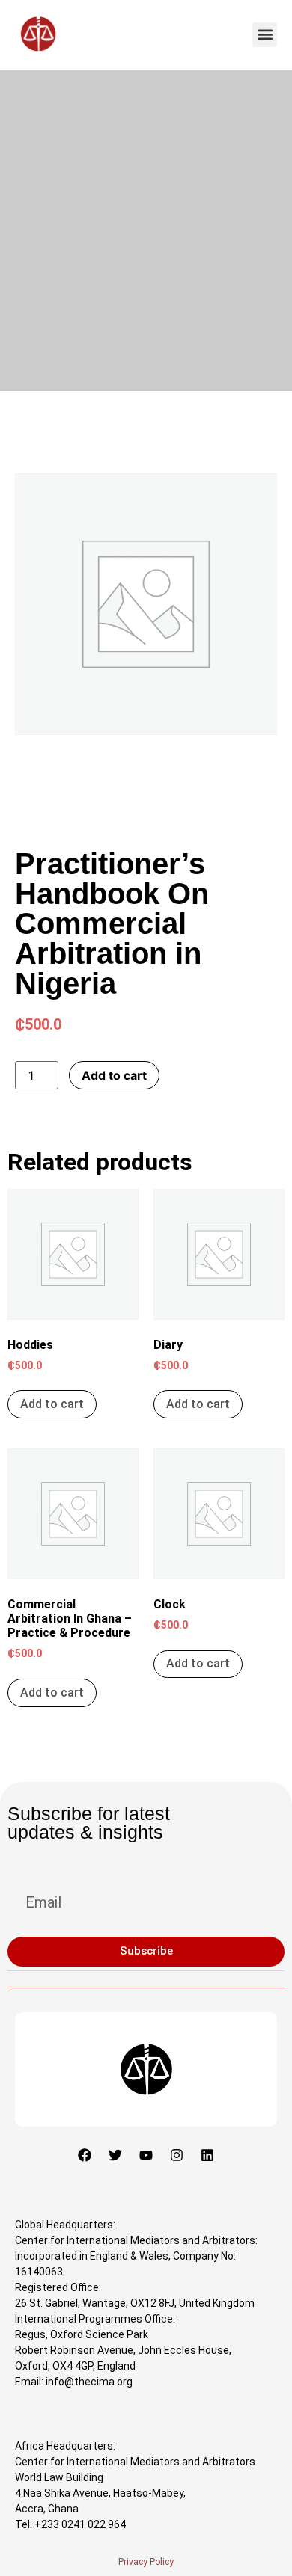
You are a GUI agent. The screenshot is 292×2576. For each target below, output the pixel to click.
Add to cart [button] (52, 1404)
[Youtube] (146, 2155)
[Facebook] (85, 2155)
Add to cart (114, 1075)
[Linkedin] (207, 2155)
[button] (265, 35)
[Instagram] (177, 2155)
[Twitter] (115, 2155)
